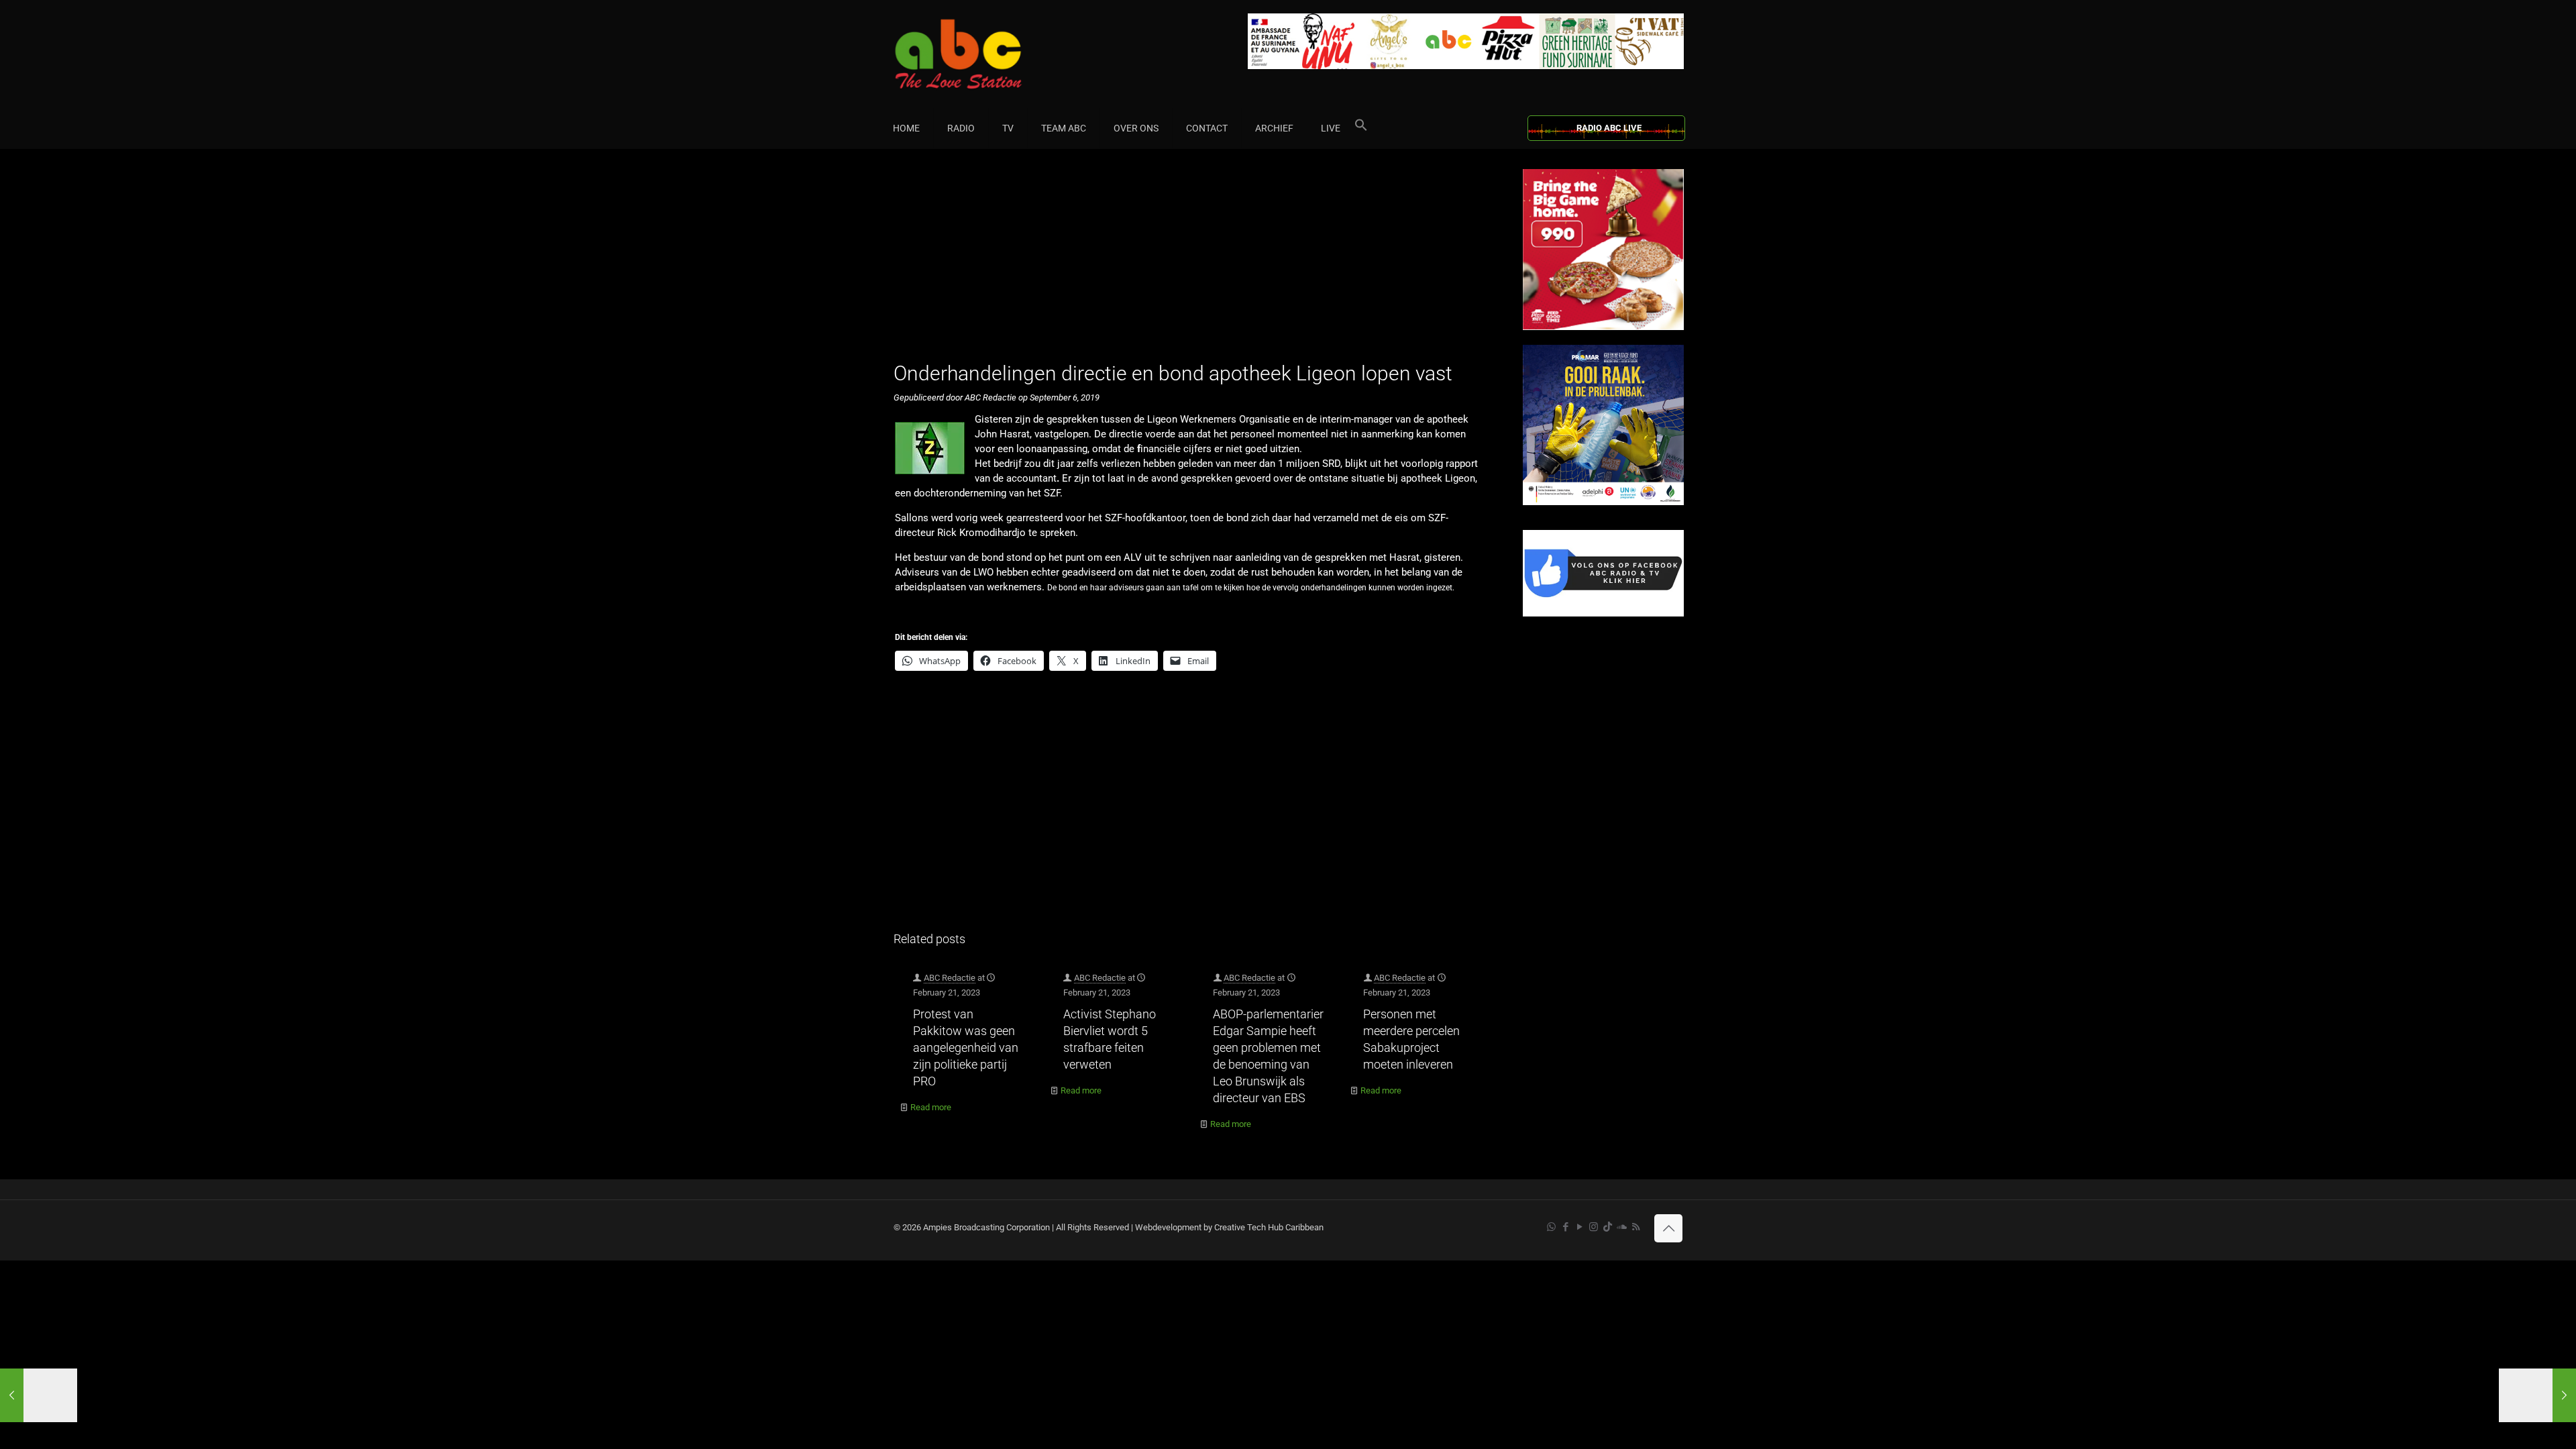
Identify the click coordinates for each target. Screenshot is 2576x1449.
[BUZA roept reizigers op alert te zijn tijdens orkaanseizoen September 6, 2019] (39, 1395)
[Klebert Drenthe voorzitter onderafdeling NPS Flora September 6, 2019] (2537, 1395)
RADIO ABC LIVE (1609, 128)
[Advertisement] (1194, 263)
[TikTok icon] (1608, 1227)
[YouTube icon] (1579, 1227)
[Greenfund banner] (1603, 502)
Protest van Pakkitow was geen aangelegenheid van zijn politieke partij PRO (966, 1048)
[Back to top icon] (1668, 1228)
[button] (1361, 128)
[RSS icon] (1636, 1227)
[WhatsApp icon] (1551, 1227)
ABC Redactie (950, 978)
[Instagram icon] (1594, 1227)
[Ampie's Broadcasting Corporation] (984, 54)
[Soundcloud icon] (1622, 1227)
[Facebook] (1603, 613)
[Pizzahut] (1603, 327)
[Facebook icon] (1565, 1227)
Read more (931, 1107)
